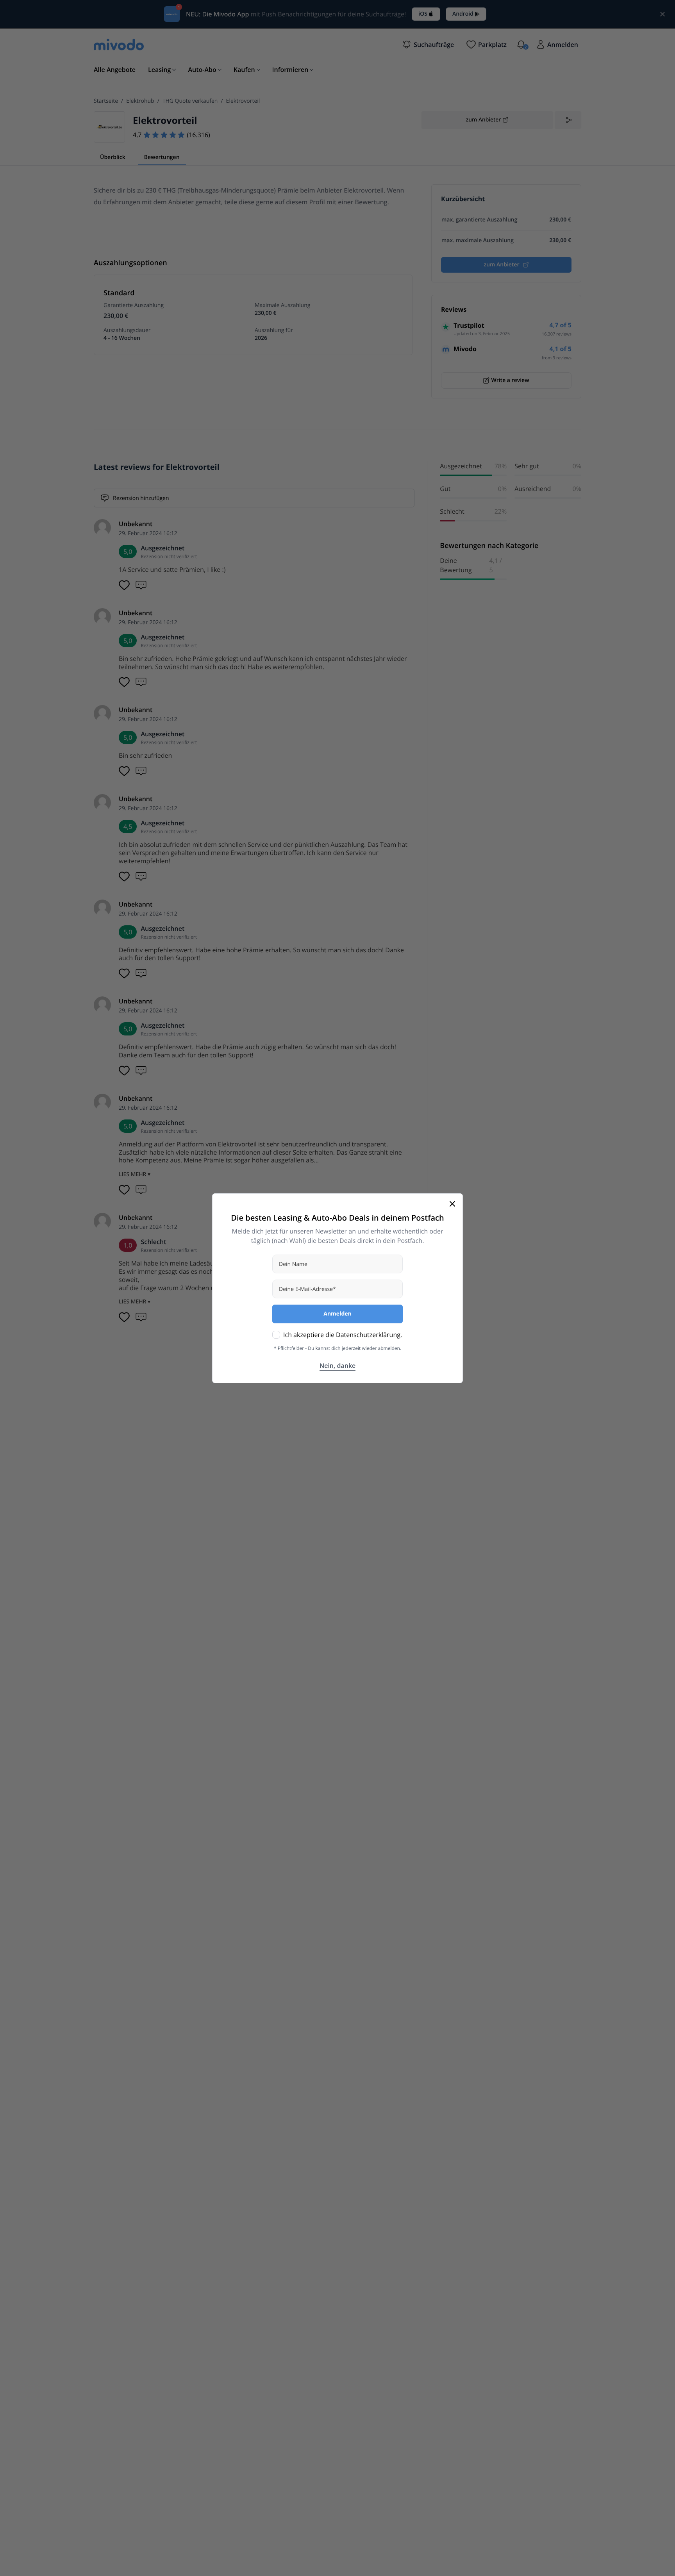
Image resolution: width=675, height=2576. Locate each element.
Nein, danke (338, 1366)
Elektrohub (140, 101)
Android (463, 14)
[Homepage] (119, 45)
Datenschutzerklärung (368, 1335)
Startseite (106, 101)
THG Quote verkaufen (190, 101)
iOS (423, 14)
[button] (428, 45)
